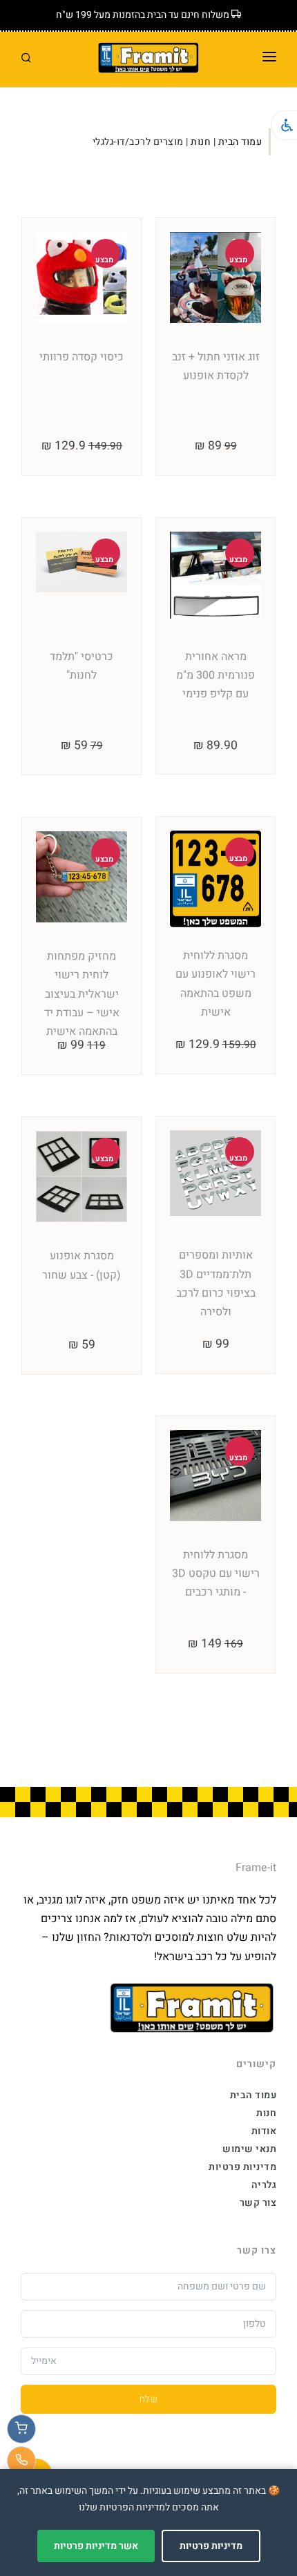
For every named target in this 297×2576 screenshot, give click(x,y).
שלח (149, 2399)
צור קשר (258, 2203)
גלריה (264, 2185)
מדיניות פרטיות (242, 2167)
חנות (201, 142)
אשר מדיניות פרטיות (96, 2546)
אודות (264, 2131)
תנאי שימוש (249, 2149)
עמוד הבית (240, 142)
